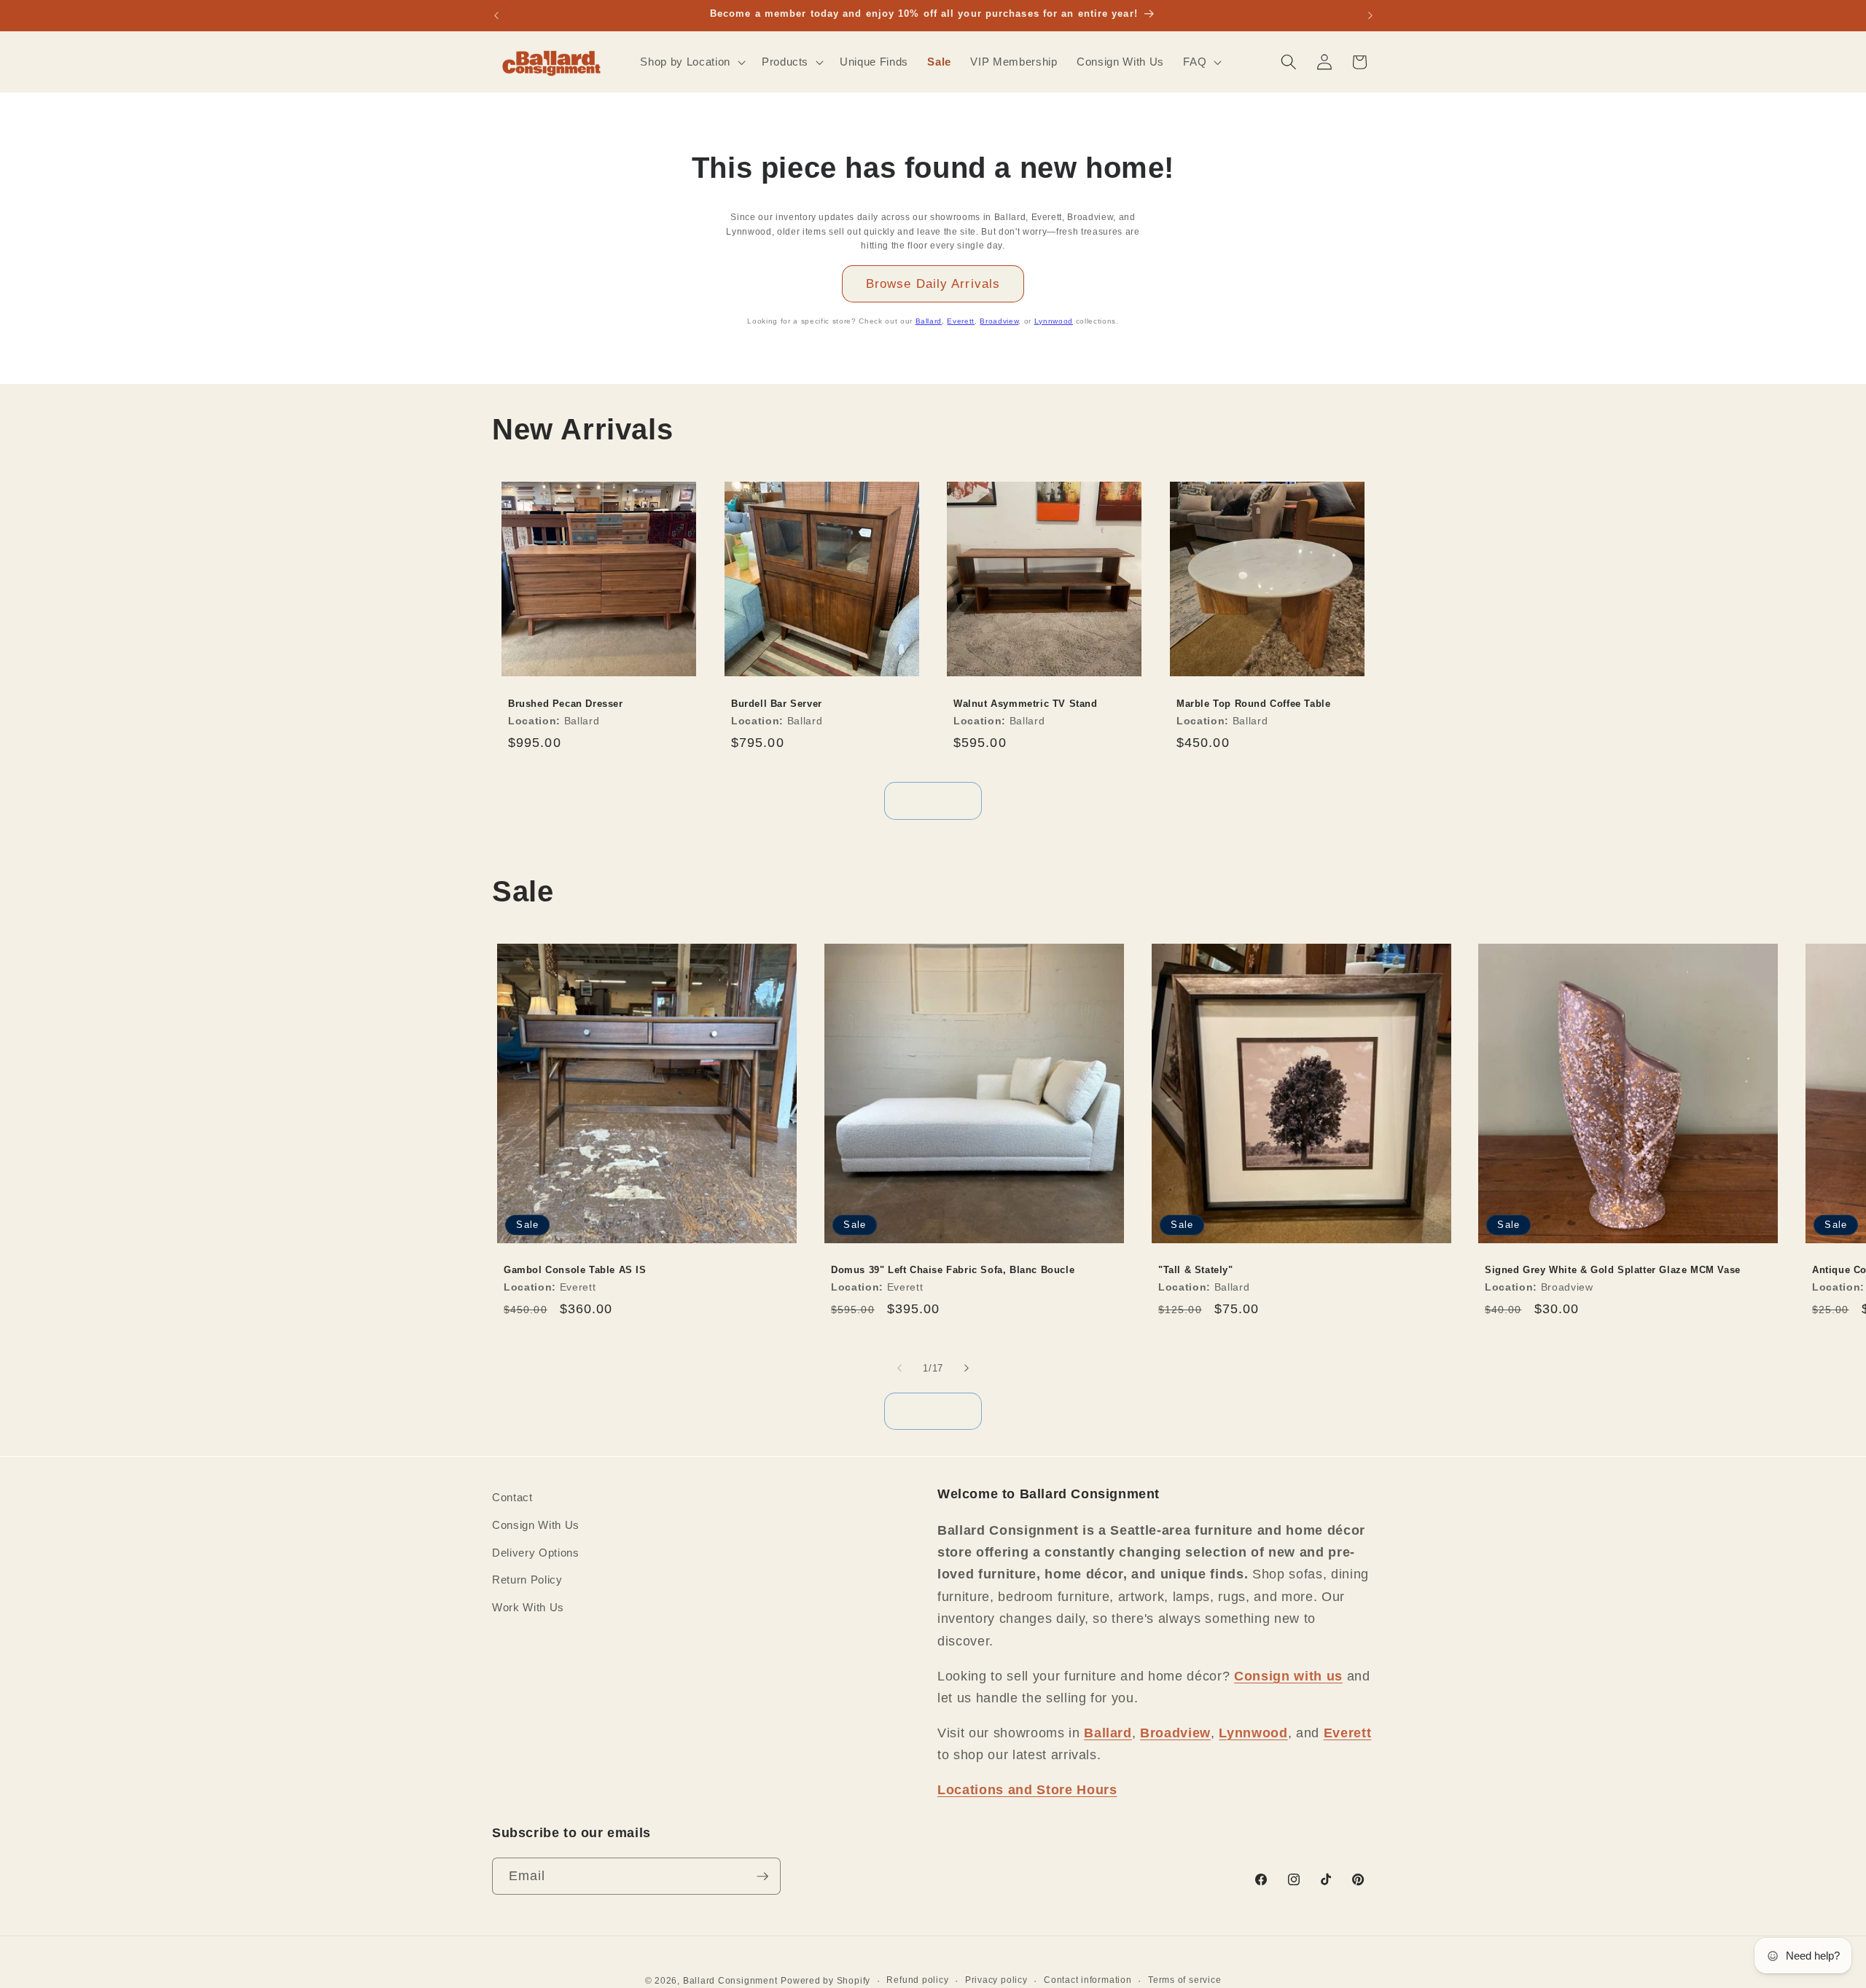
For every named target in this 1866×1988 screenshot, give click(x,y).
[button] (691, 62)
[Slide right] (967, 1369)
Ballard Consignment (730, 1980)
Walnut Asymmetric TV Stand (1026, 704)
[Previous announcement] (496, 15)
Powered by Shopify (825, 1980)
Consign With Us (536, 1524)
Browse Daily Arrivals (933, 283)
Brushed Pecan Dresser (566, 704)
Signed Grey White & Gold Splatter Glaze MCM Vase (1613, 1270)
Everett (961, 321)
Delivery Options (536, 1552)
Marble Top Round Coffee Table (1253, 704)
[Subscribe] (762, 1877)
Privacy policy (996, 1979)
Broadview (999, 321)
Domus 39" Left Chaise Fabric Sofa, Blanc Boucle (953, 1270)
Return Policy (527, 1579)
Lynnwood (1054, 321)
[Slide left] (899, 1369)
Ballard (929, 321)
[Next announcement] (1370, 15)
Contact (512, 1497)
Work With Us (528, 1607)
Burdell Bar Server (777, 704)
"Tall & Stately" (1196, 1270)
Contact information (1088, 1979)
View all (933, 800)
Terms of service (1184, 1979)
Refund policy (917, 1979)
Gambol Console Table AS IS (575, 1270)
